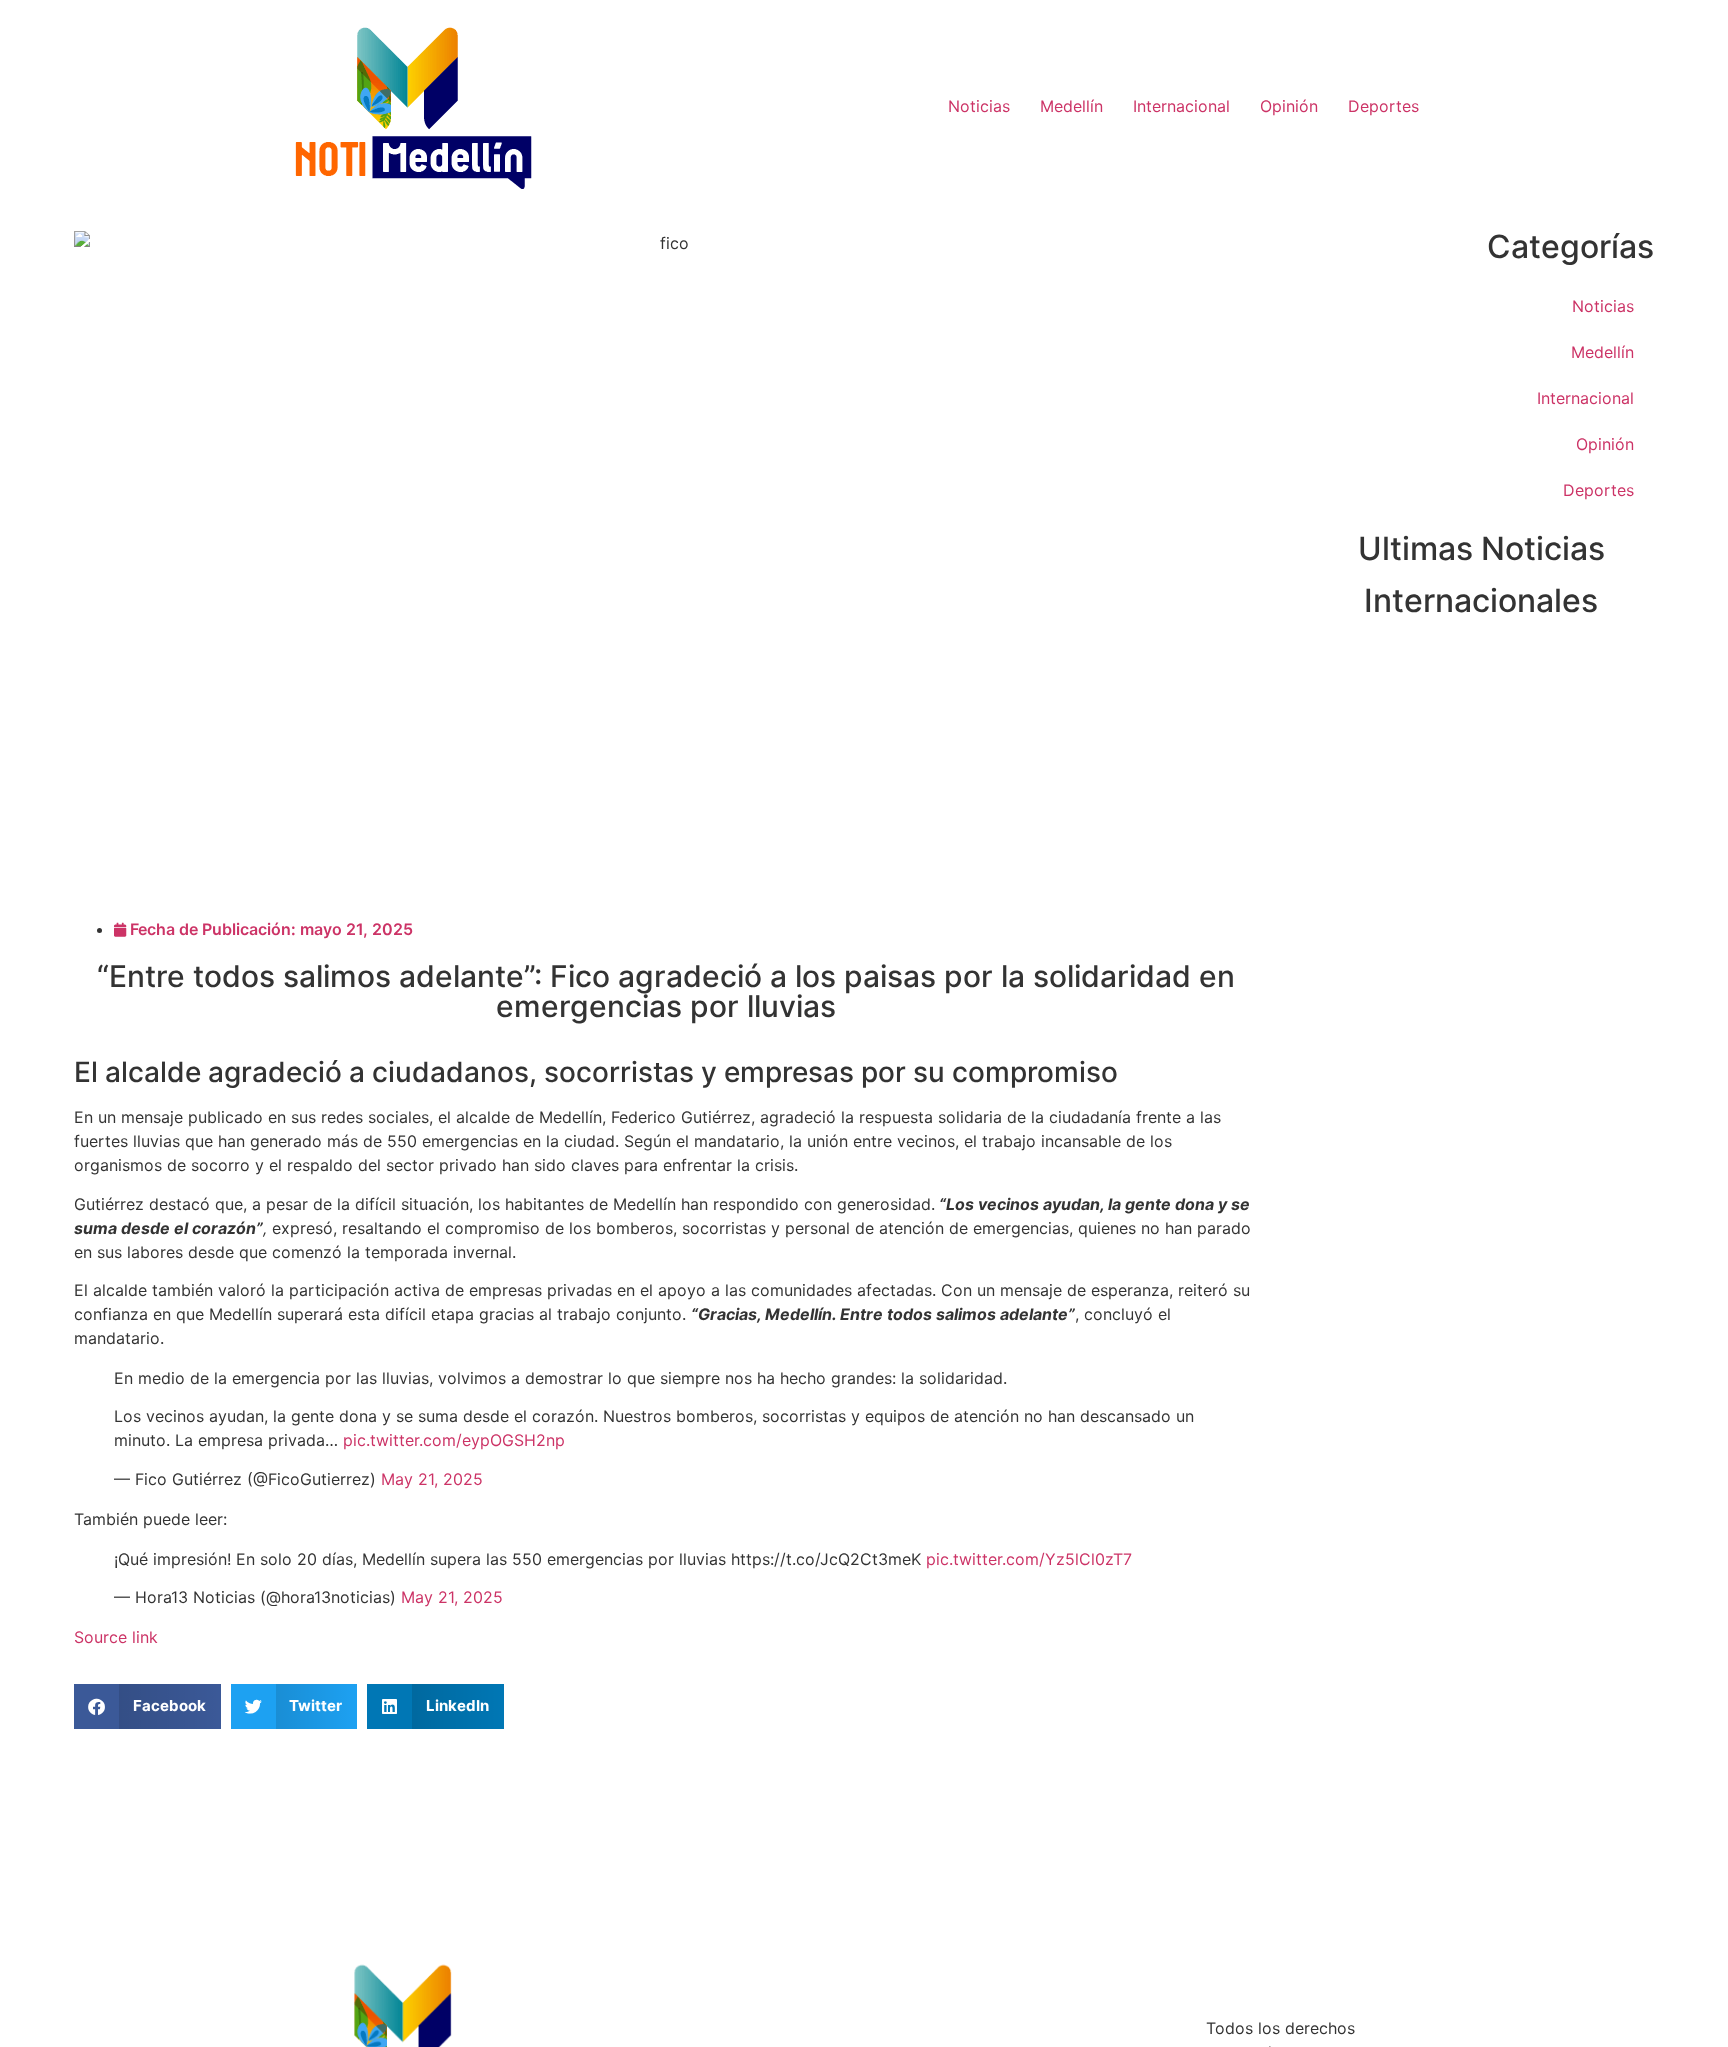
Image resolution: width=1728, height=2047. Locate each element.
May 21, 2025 (432, 1479)
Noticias (979, 106)
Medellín (1071, 106)
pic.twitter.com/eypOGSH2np (454, 1440)
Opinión (1289, 106)
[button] (147, 1706)
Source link (116, 1637)
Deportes (1383, 106)
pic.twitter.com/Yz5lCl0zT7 (1029, 1559)
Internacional (1181, 106)
